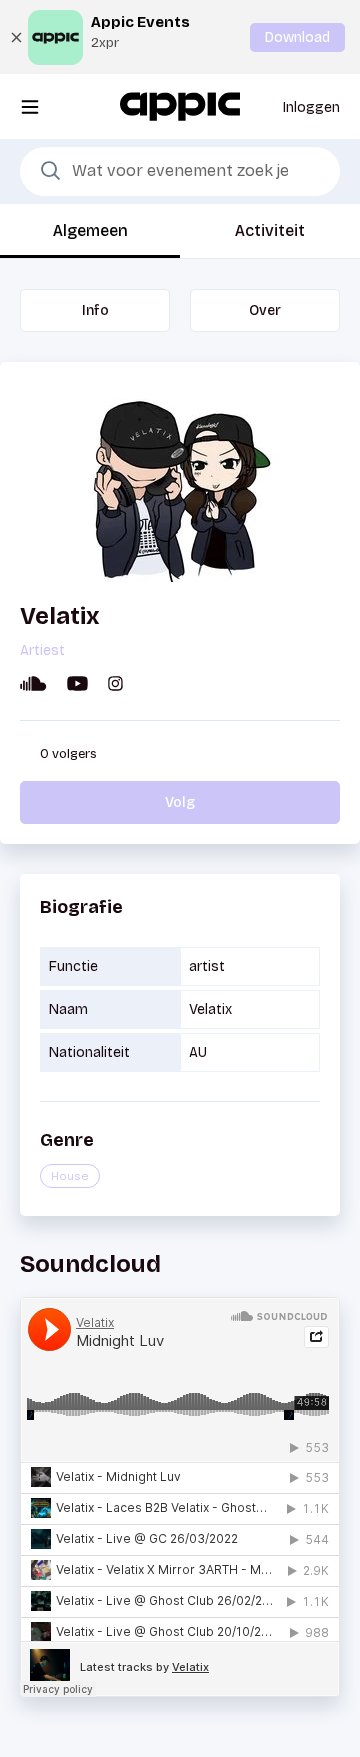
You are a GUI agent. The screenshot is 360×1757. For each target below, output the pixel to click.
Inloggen (311, 107)
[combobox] (180, 172)
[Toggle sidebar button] (30, 106)
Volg (180, 802)
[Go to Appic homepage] (180, 105)
